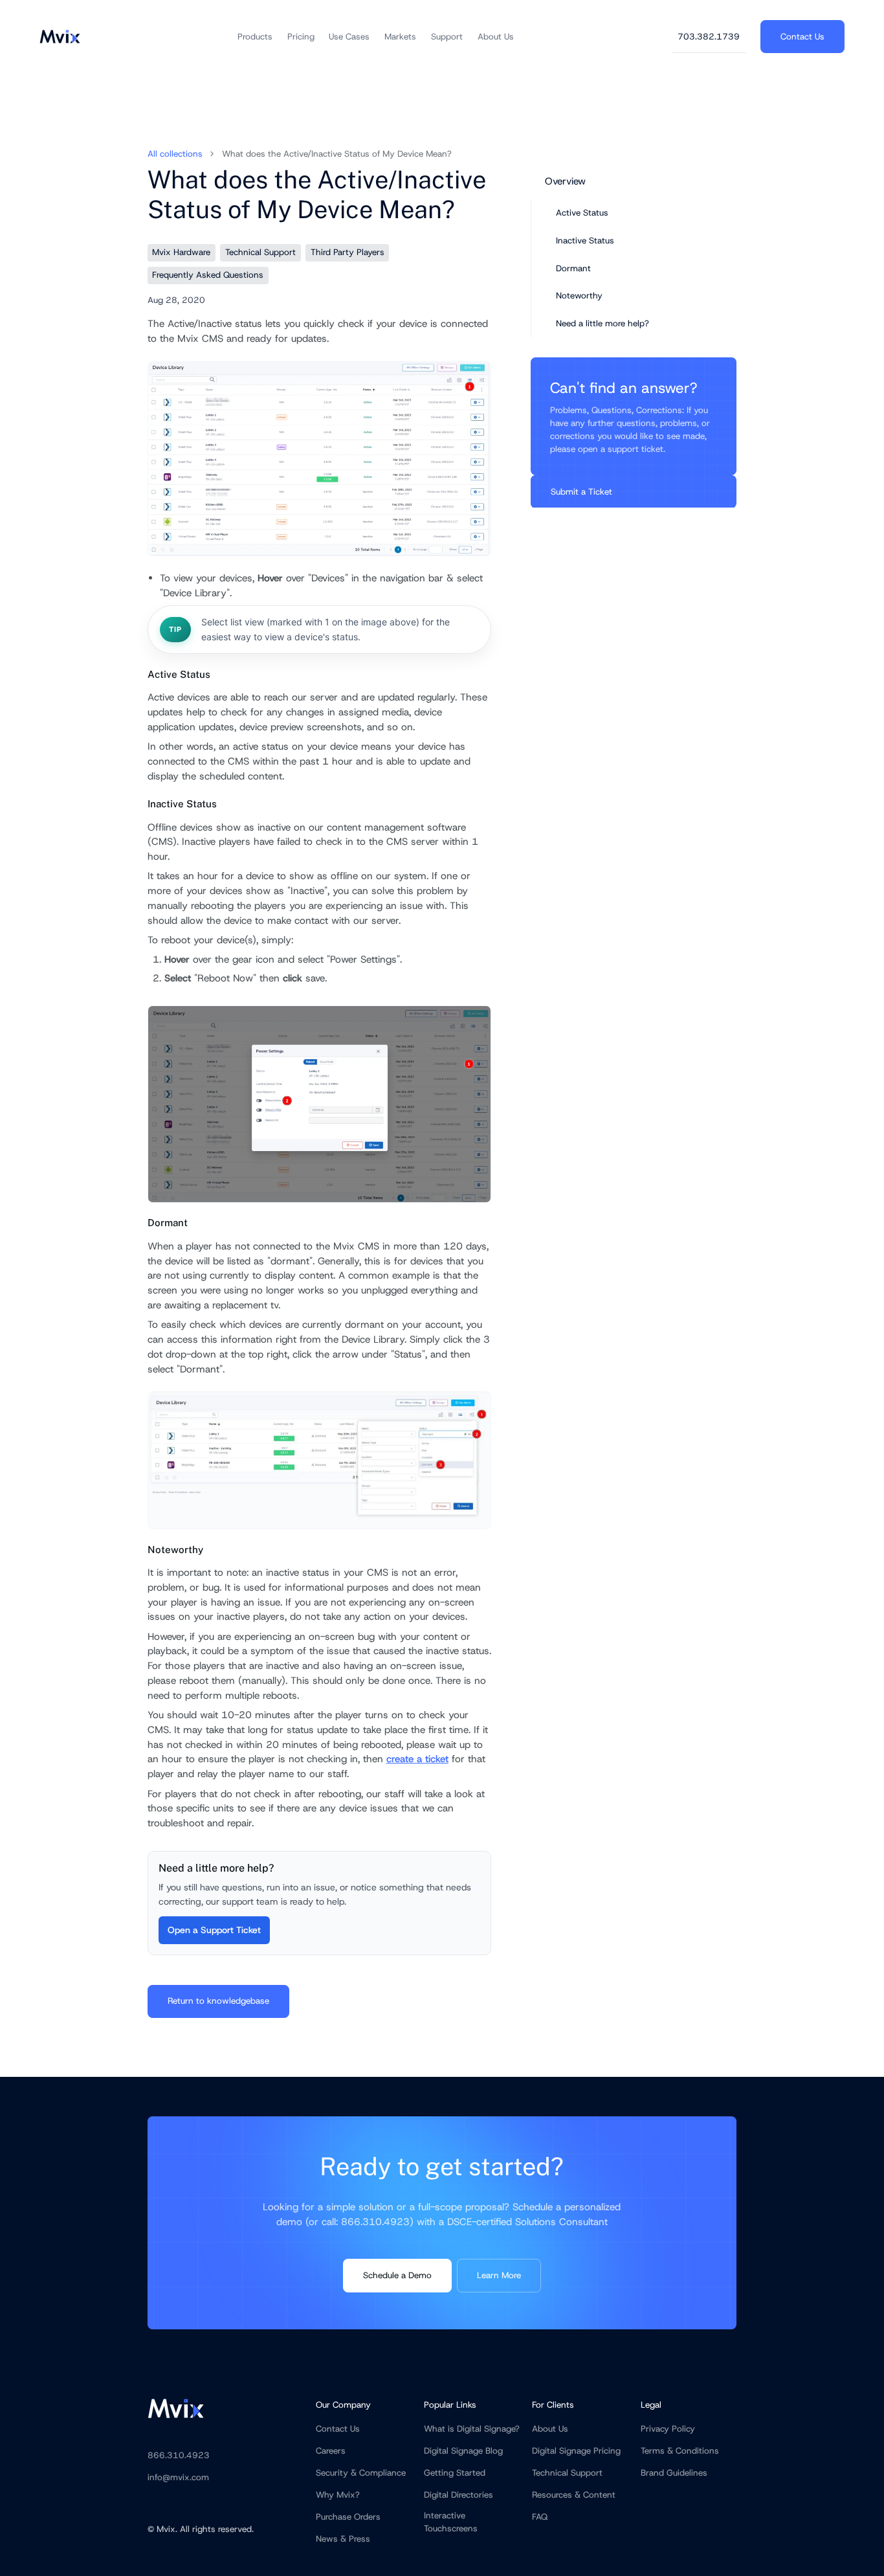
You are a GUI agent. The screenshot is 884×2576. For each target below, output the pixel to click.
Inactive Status (585, 240)
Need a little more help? (602, 323)
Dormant (573, 268)
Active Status (582, 213)
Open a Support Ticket (214, 1930)
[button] (255, 37)
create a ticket (417, 1759)
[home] (60, 37)
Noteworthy (579, 296)
